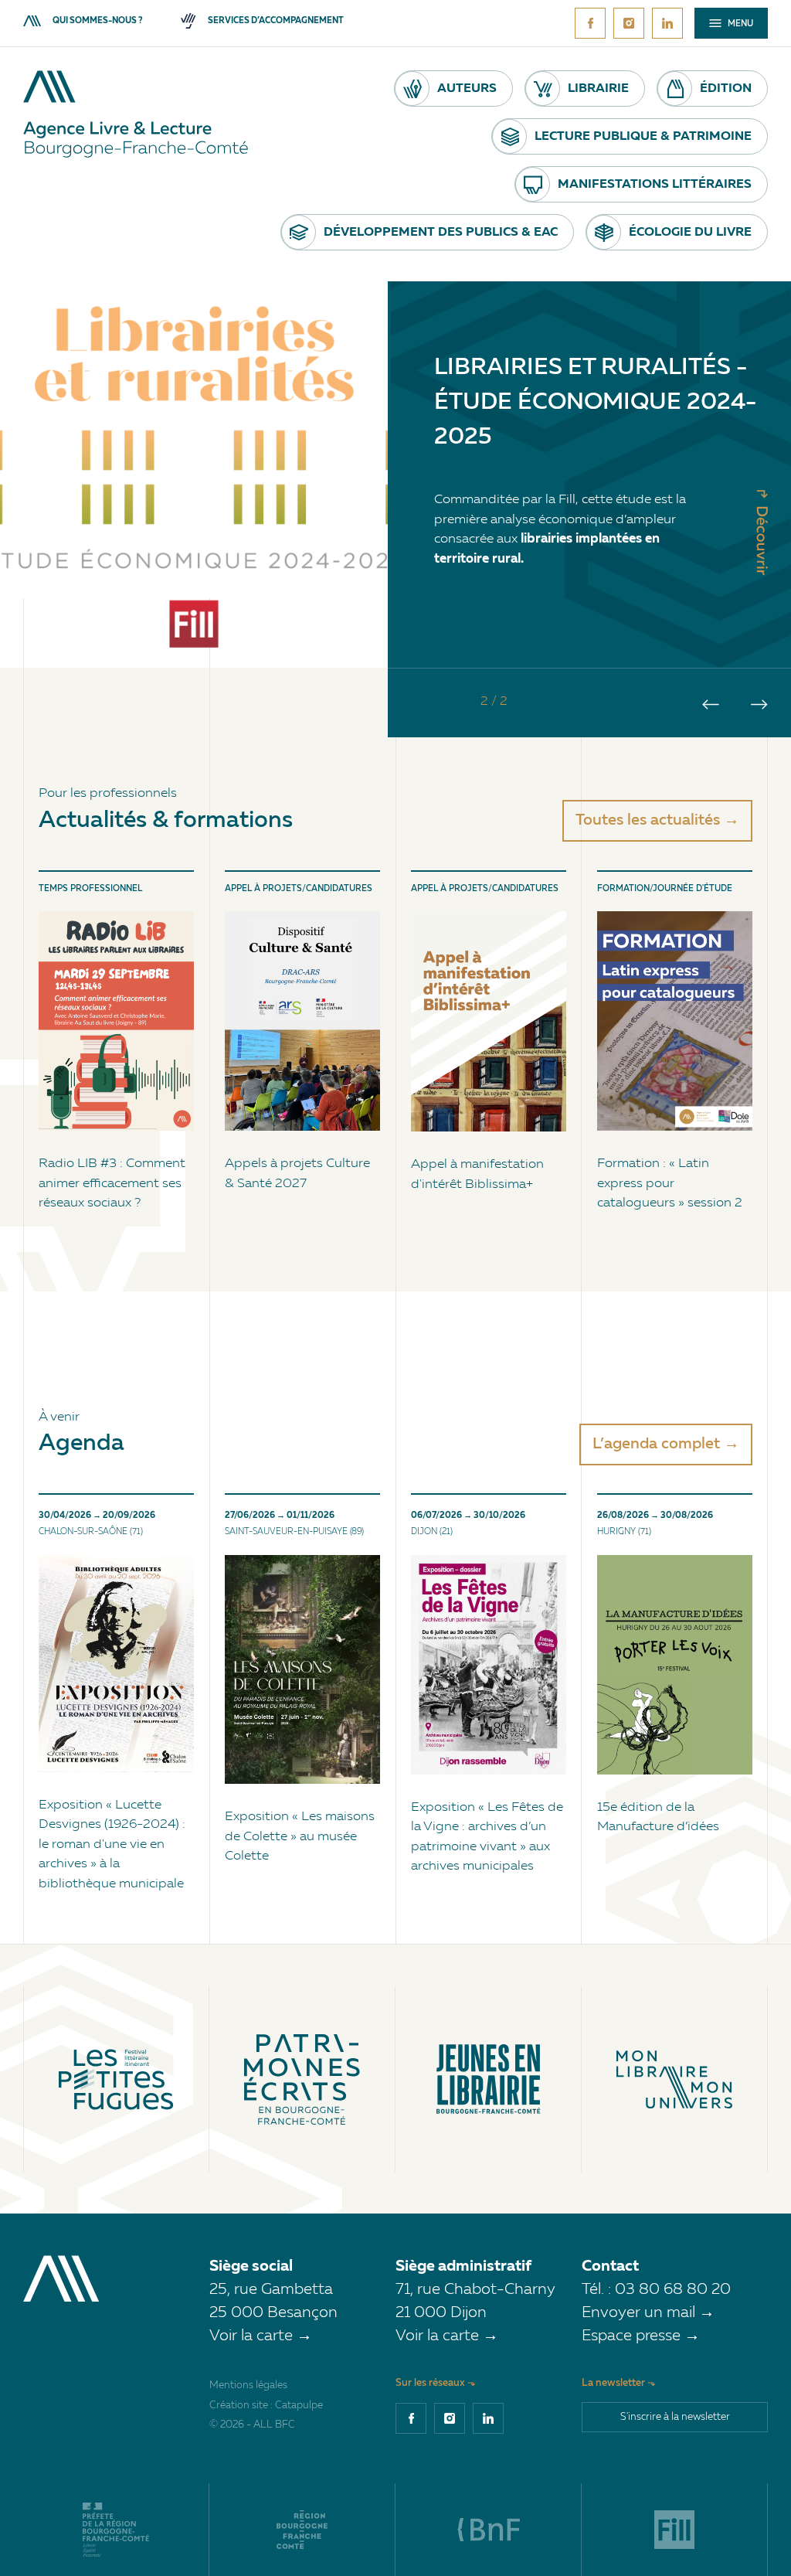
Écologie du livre (690, 233)
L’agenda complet (656, 1445)
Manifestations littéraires (655, 185)
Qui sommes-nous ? (97, 21)
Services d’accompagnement (276, 21)
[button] (711, 704)
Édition (726, 89)
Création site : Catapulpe (266, 2406)
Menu (739, 24)
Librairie (598, 89)
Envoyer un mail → (648, 2313)
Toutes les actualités (648, 821)
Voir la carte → (261, 2336)
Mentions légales (248, 2385)
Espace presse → (641, 2336)
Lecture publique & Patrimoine (643, 137)
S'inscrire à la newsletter (675, 2417)
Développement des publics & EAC (441, 233)
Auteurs (467, 89)
